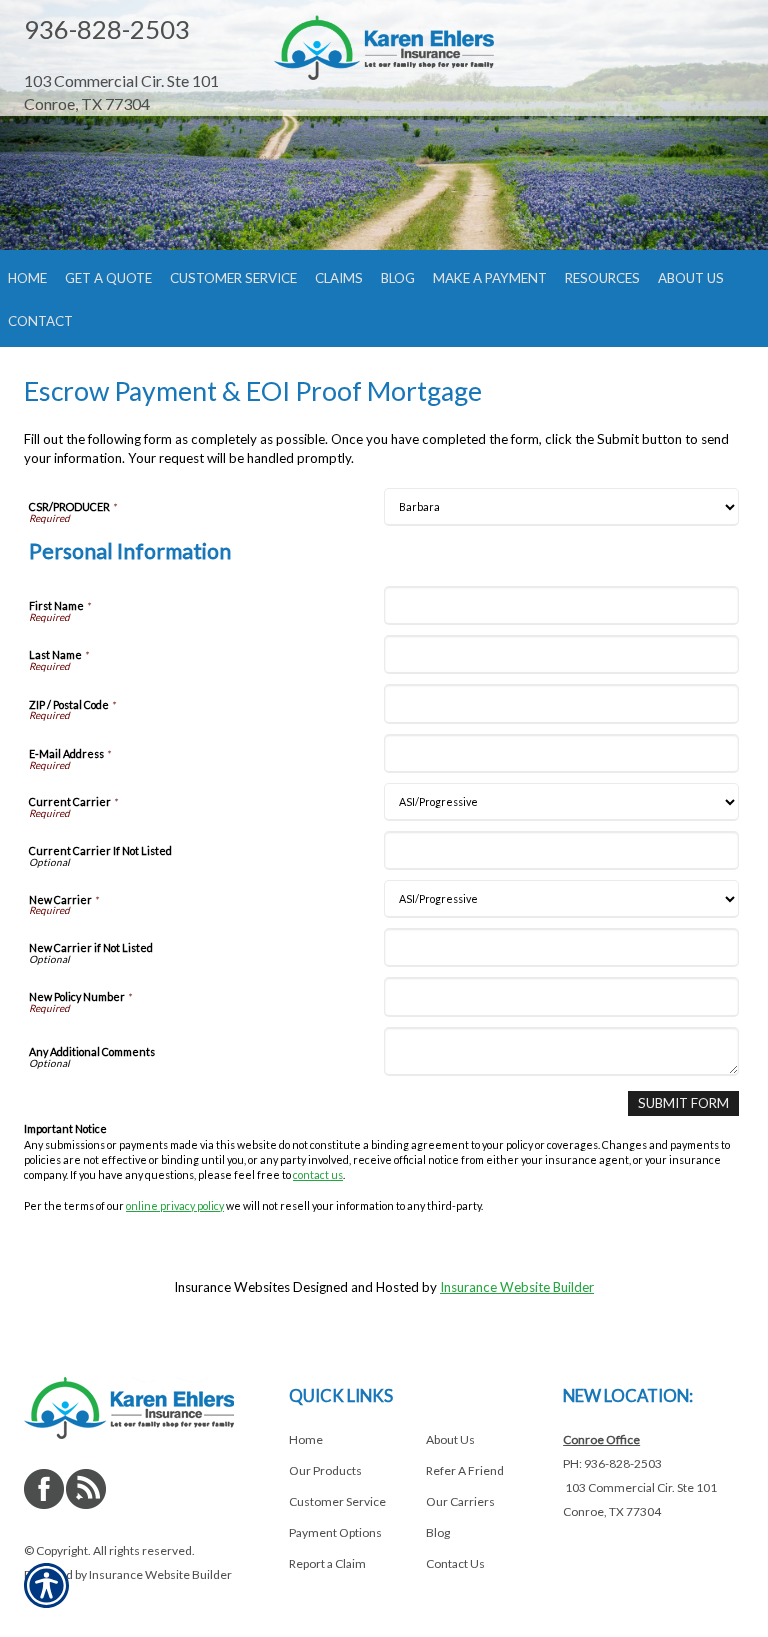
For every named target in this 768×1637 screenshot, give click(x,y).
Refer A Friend (465, 1470)
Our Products (325, 1470)
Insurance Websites (232, 1287)
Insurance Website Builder (517, 1287)
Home (306, 1439)
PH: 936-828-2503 (612, 1463)
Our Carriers (460, 1501)
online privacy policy (175, 1205)
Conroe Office (601, 1439)
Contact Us (455, 1563)
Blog (438, 1532)
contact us (318, 1174)
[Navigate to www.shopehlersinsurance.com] (134, 59)
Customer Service (337, 1501)
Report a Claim (327, 1563)
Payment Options (335, 1532)
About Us (450, 1439)
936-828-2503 (107, 29)
